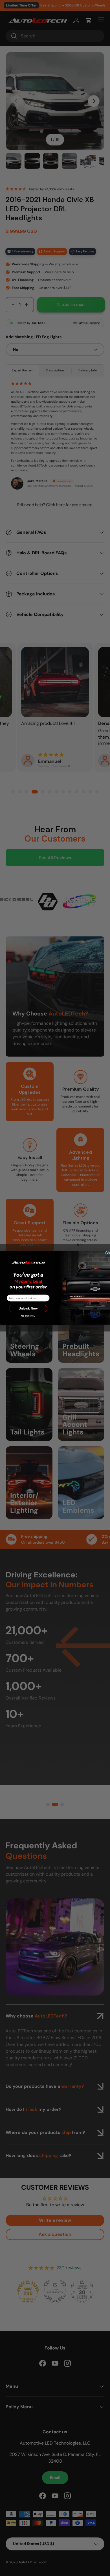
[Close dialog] (108, 1253)
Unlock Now (28, 1309)
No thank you (28, 1316)
